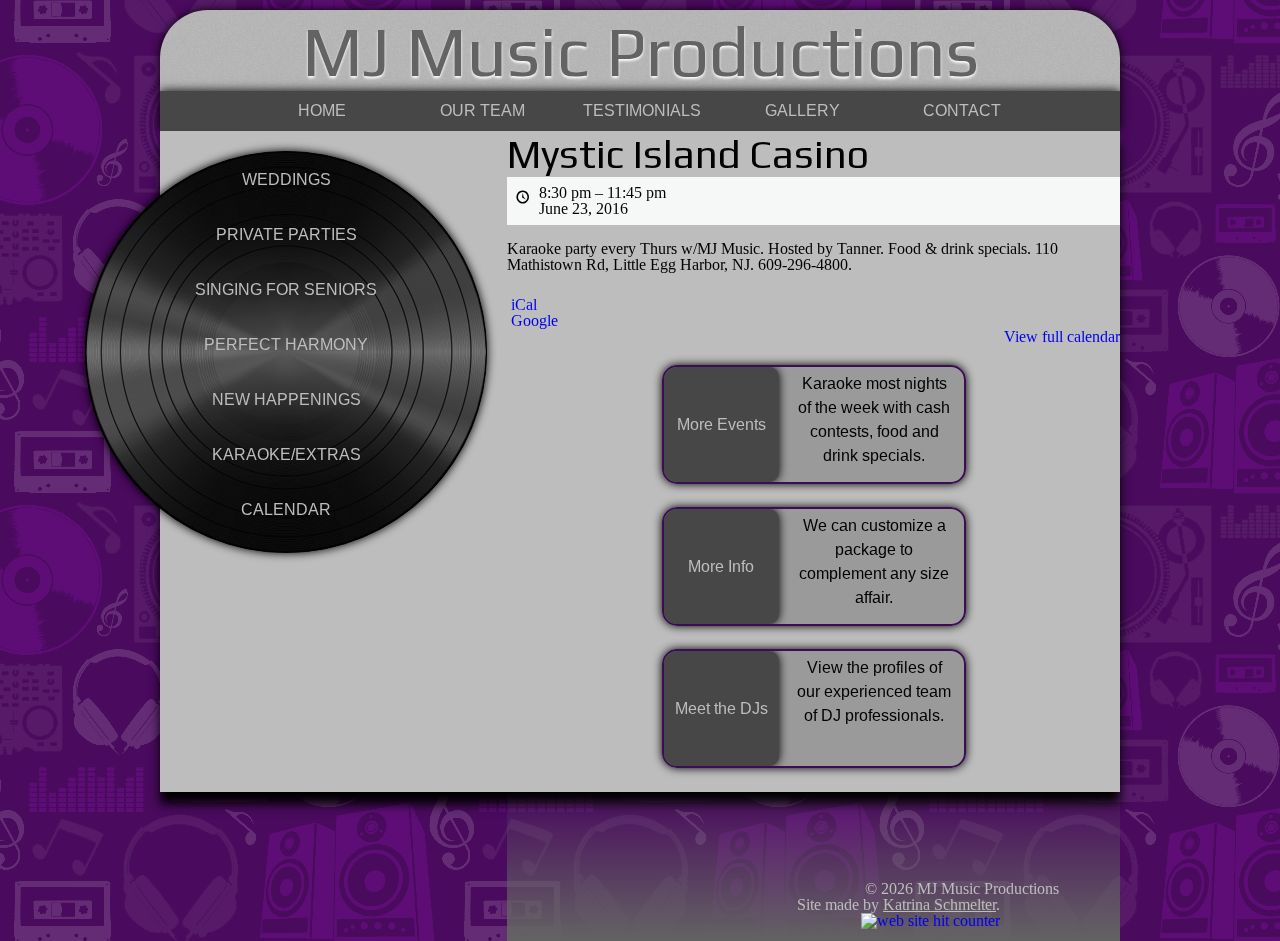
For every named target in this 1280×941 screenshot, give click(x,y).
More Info (721, 566)
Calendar (286, 509)
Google (534, 321)
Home (322, 110)
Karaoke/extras (286, 454)
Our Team (482, 110)
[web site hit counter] (930, 920)
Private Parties (286, 234)
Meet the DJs (721, 708)
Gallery (802, 110)
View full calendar (1062, 336)
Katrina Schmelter (939, 904)
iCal (524, 305)
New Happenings (286, 399)
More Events (721, 424)
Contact (962, 110)
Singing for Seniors (286, 289)
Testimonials (642, 110)
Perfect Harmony (286, 344)
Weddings (286, 179)
